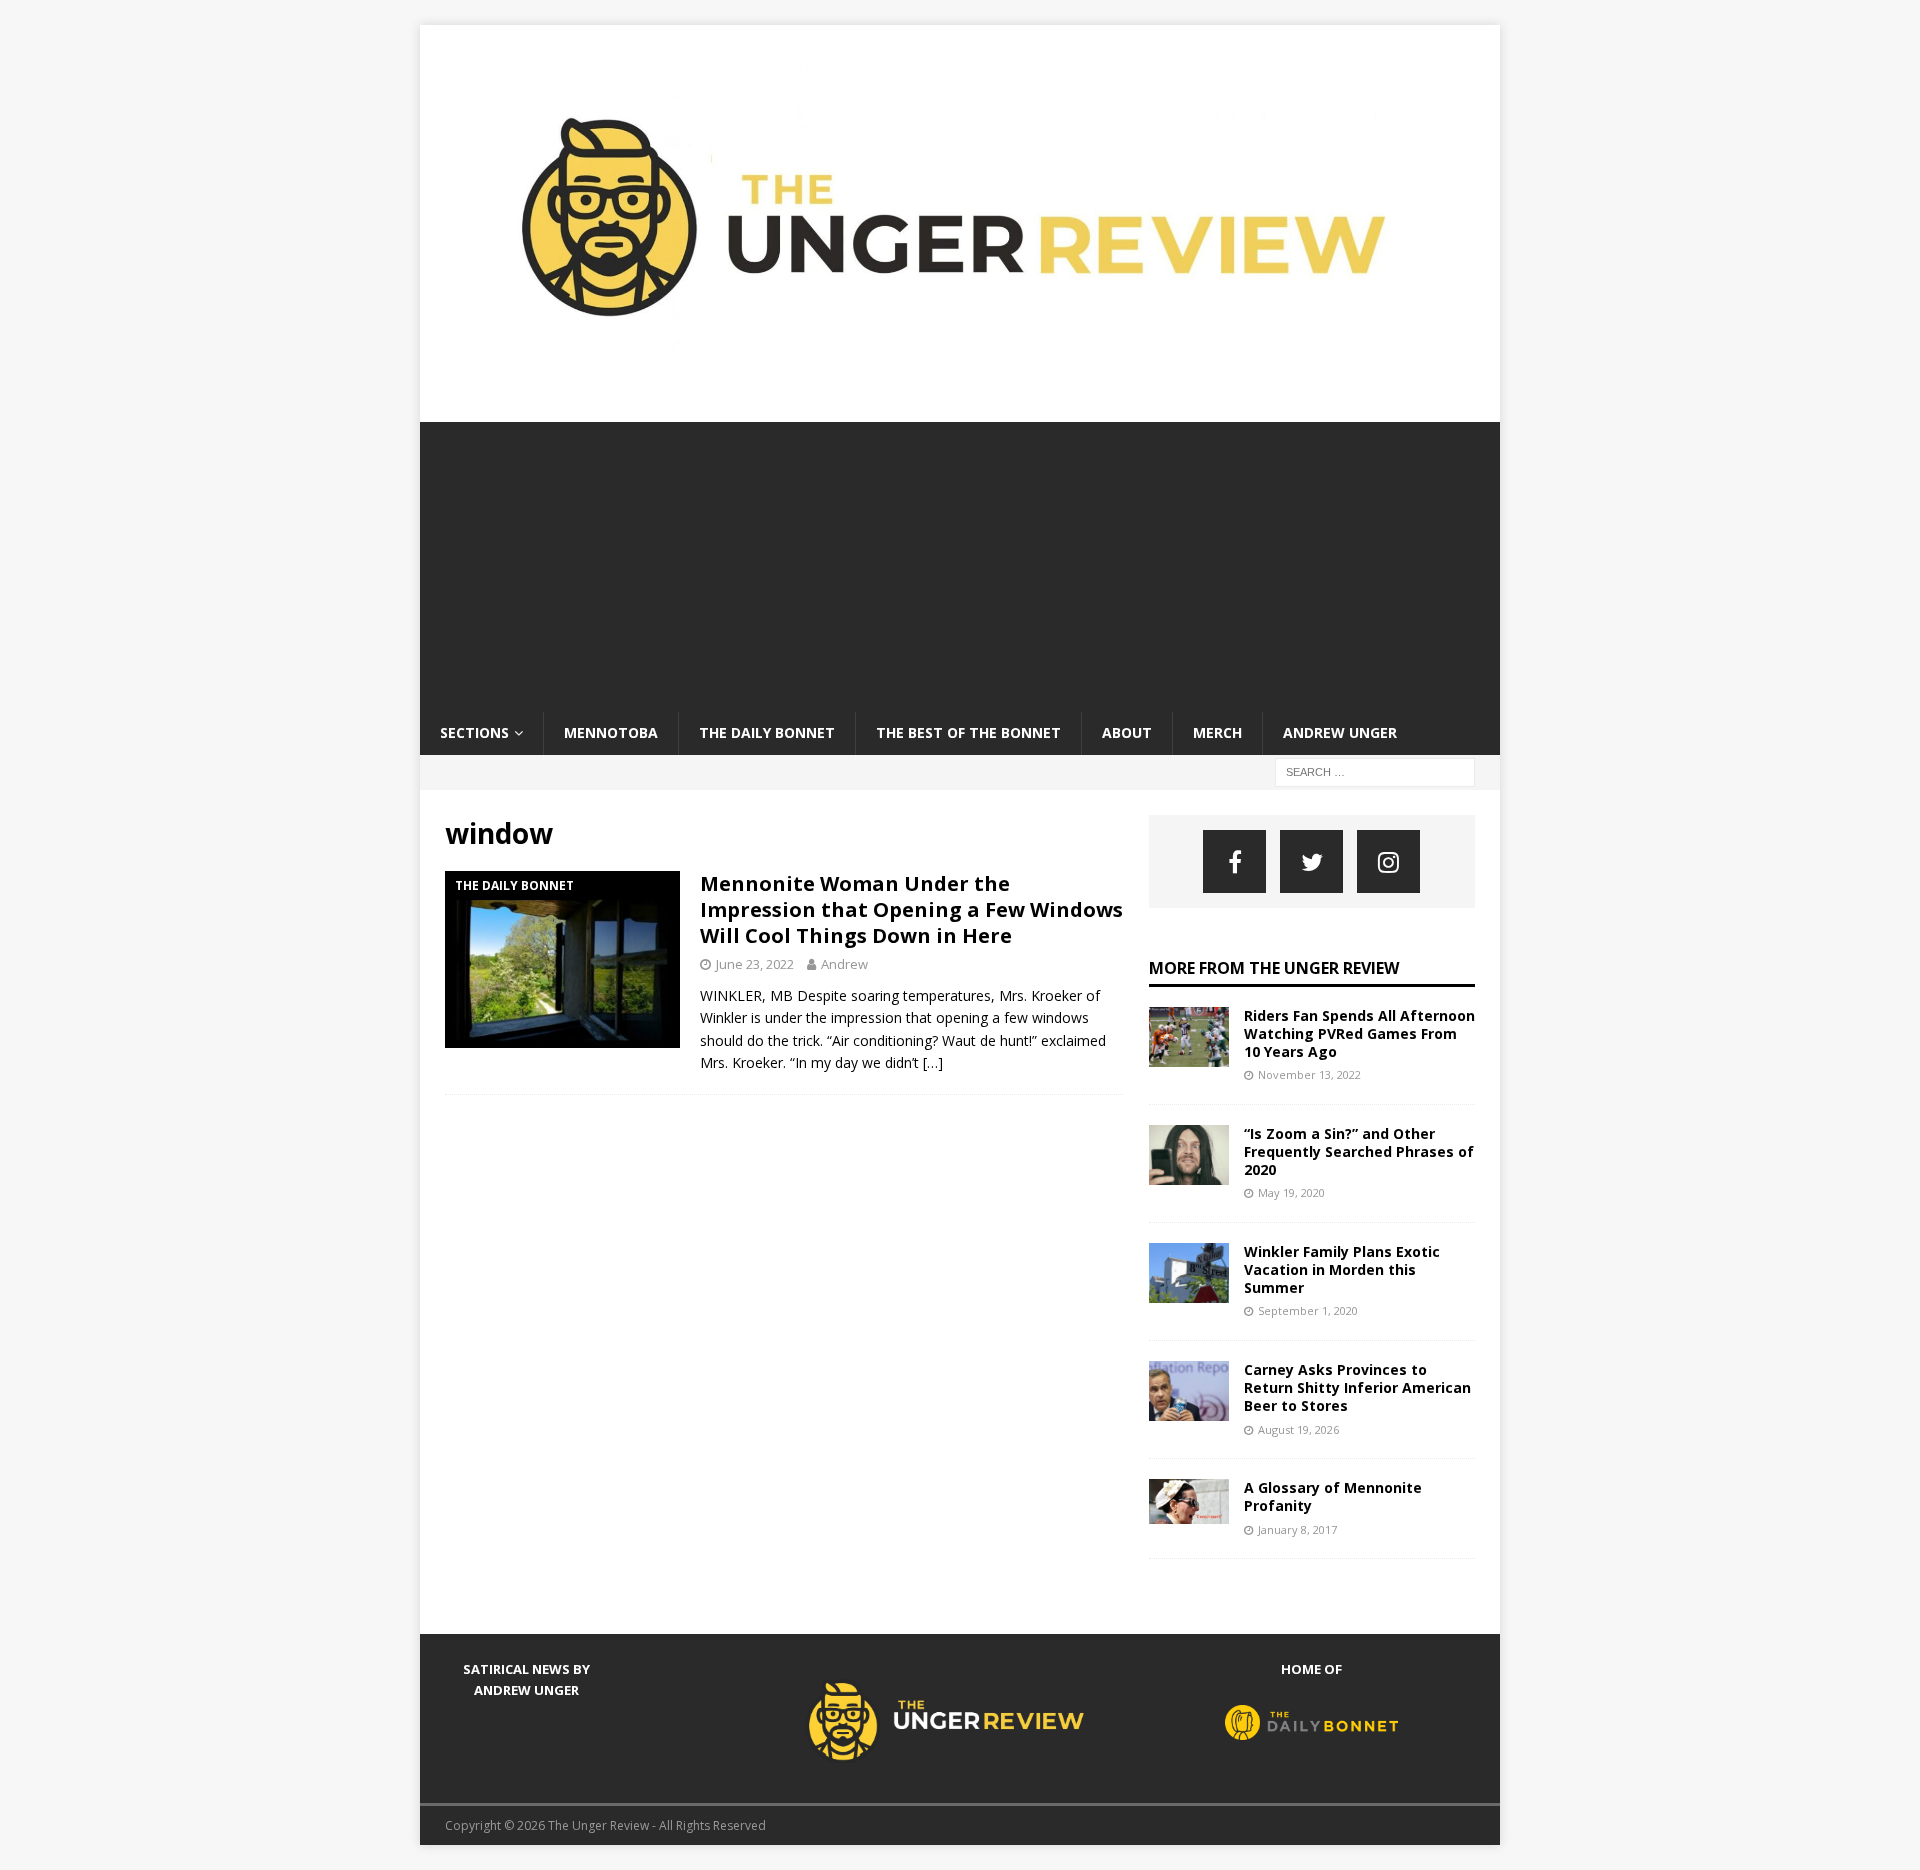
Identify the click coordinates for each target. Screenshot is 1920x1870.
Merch (1217, 732)
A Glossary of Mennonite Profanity (1333, 1496)
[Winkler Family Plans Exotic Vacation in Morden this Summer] (1189, 1273)
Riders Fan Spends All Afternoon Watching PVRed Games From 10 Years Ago (1359, 1033)
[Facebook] (1234, 861)
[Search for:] (1375, 770)
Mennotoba (611, 732)
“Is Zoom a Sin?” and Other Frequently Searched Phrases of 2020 (1359, 1151)
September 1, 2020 (1308, 1310)
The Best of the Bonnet (968, 732)
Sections (474, 732)
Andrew (844, 964)
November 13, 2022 (1309, 1074)
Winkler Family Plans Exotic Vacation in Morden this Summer (1342, 1269)
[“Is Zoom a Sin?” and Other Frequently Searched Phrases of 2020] (1189, 1155)
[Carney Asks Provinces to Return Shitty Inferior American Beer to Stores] (1189, 1391)
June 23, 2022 (755, 964)
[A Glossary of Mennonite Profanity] (1189, 1501)
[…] (933, 1062)
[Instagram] (1388, 861)
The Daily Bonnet (767, 732)
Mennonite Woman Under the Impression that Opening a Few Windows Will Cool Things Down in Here (911, 909)
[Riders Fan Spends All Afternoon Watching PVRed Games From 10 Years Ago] (1189, 1037)
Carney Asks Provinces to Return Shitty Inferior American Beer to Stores (1357, 1387)
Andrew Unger (1340, 732)
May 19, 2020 (1291, 1192)
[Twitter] (1311, 861)
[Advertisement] (960, 562)
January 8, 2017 (1297, 1529)
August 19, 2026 (1298, 1429)
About (1127, 732)
